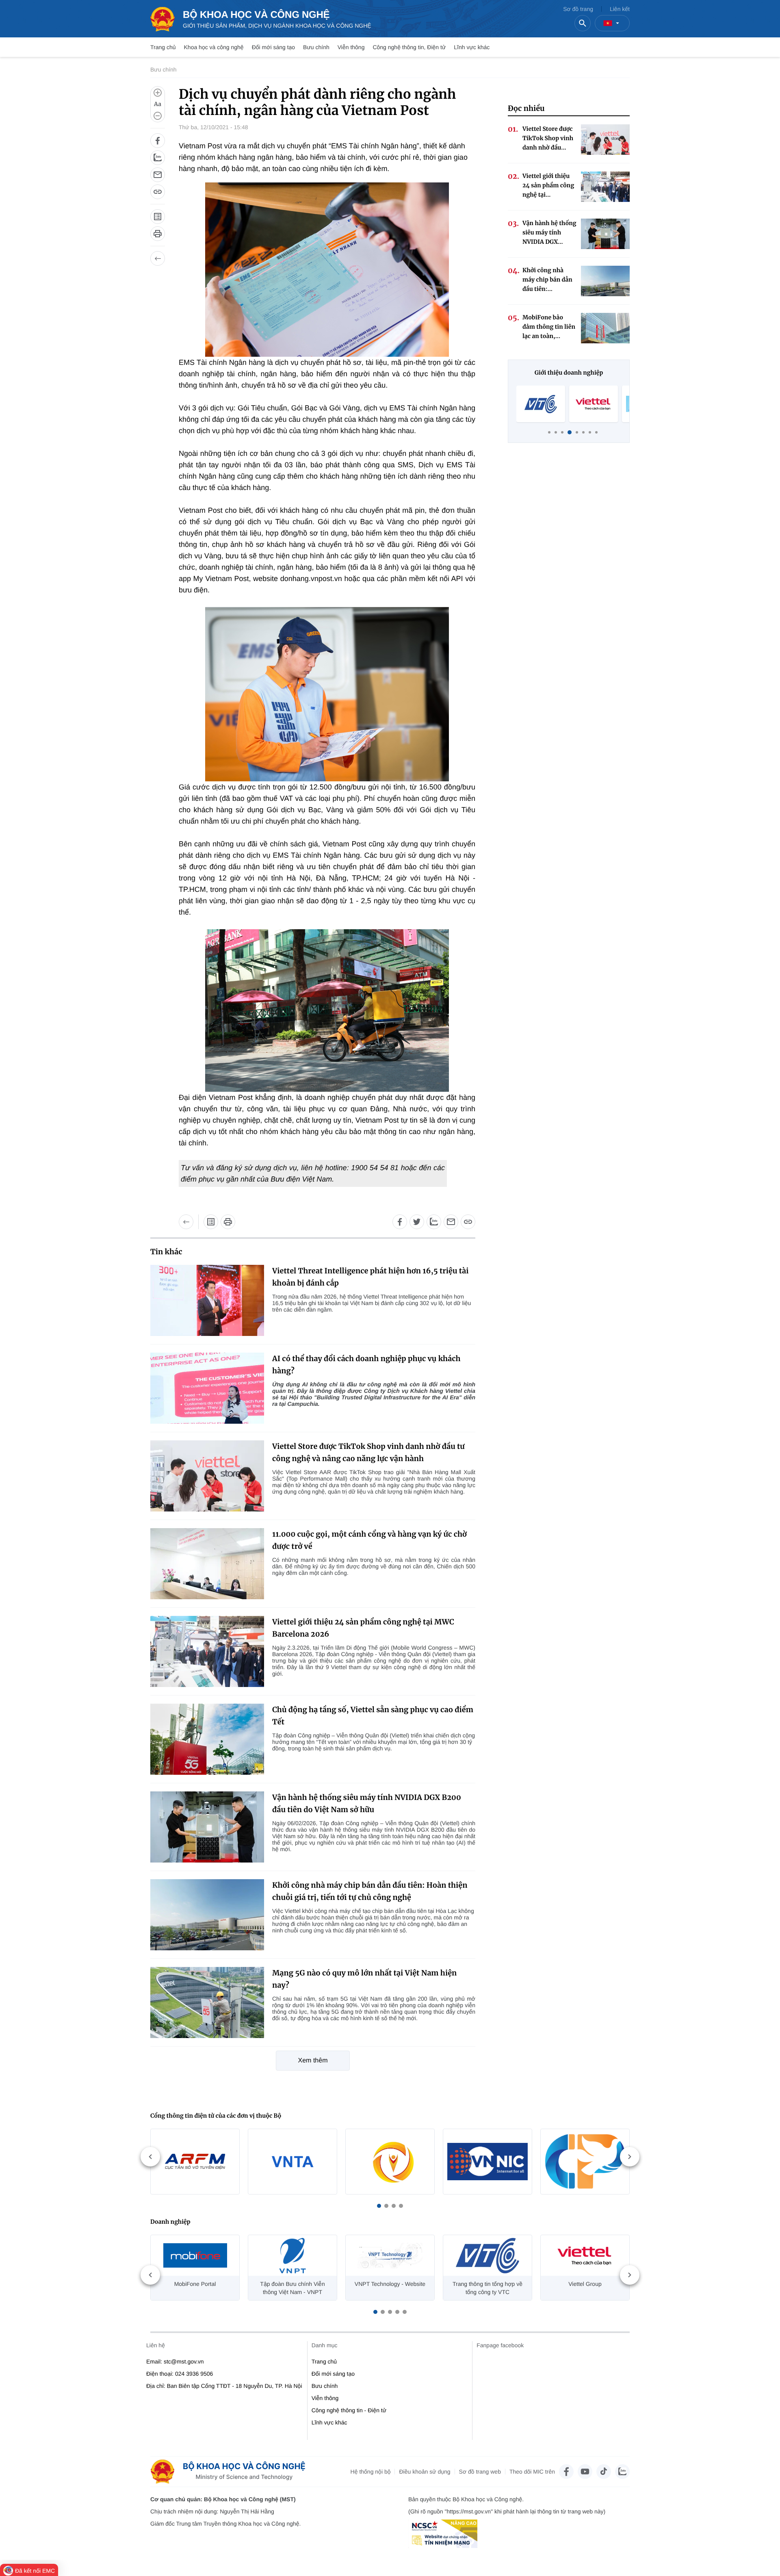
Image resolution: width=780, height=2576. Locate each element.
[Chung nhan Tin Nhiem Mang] (443, 2534)
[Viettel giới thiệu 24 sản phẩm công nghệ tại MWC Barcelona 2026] (207, 1651)
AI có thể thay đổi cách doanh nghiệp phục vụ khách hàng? (366, 1365)
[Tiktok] (604, 2472)
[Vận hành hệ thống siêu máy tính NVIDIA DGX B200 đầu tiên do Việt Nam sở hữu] (207, 1827)
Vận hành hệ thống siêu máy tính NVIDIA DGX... (549, 232)
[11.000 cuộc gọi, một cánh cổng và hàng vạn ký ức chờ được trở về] (207, 1564)
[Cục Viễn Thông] (292, 2162)
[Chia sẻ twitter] (417, 1222)
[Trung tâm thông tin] (231, 2472)
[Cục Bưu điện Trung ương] (585, 2162)
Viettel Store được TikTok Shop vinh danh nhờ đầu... (548, 138)
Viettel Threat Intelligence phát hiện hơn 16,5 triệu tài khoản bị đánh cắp (370, 1277)
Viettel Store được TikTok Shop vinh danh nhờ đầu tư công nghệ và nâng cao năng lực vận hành (368, 1452)
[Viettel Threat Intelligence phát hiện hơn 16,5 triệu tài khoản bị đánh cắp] (207, 1300)
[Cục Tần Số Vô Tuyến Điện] (195, 2162)
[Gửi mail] (158, 175)
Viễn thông (351, 47)
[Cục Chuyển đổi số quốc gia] (390, 2162)
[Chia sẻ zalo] (158, 158)
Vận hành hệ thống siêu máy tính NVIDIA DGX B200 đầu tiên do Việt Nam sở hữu (367, 1803)
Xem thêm (313, 2061)
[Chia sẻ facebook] (158, 141)
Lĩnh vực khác (472, 47)
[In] (158, 234)
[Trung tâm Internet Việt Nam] (487, 2162)
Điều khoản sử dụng (425, 2472)
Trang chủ (163, 47)
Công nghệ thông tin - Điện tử (349, 2410)
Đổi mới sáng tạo (273, 47)
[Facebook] (566, 2472)
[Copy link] (158, 192)
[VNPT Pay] (594, 404)
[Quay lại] (158, 258)
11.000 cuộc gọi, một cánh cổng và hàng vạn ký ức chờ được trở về (369, 1540)
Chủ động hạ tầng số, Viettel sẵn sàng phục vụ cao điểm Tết (373, 1716)
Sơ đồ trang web (480, 2472)
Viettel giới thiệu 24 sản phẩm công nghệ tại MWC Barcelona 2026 (363, 1628)
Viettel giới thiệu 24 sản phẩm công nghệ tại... (548, 185)
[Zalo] (622, 2472)
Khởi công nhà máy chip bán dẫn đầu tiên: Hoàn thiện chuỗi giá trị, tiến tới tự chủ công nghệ (370, 1891)
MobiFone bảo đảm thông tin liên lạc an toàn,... (549, 327)
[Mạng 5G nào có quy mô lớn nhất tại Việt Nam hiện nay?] (207, 2002)
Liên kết (620, 9)
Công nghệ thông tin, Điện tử (409, 47)
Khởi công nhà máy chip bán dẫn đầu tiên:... (547, 280)
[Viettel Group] (541, 404)
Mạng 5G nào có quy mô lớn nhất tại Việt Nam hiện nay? (364, 1979)
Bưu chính (316, 47)
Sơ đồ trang (578, 9)
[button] (379, 2206)
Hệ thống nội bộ (371, 2472)
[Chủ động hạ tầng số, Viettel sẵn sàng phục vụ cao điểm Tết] (207, 1739)
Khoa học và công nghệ (214, 47)
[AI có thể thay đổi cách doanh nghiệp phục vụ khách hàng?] (207, 1388)
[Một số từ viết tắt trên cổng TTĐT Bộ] (158, 217)
